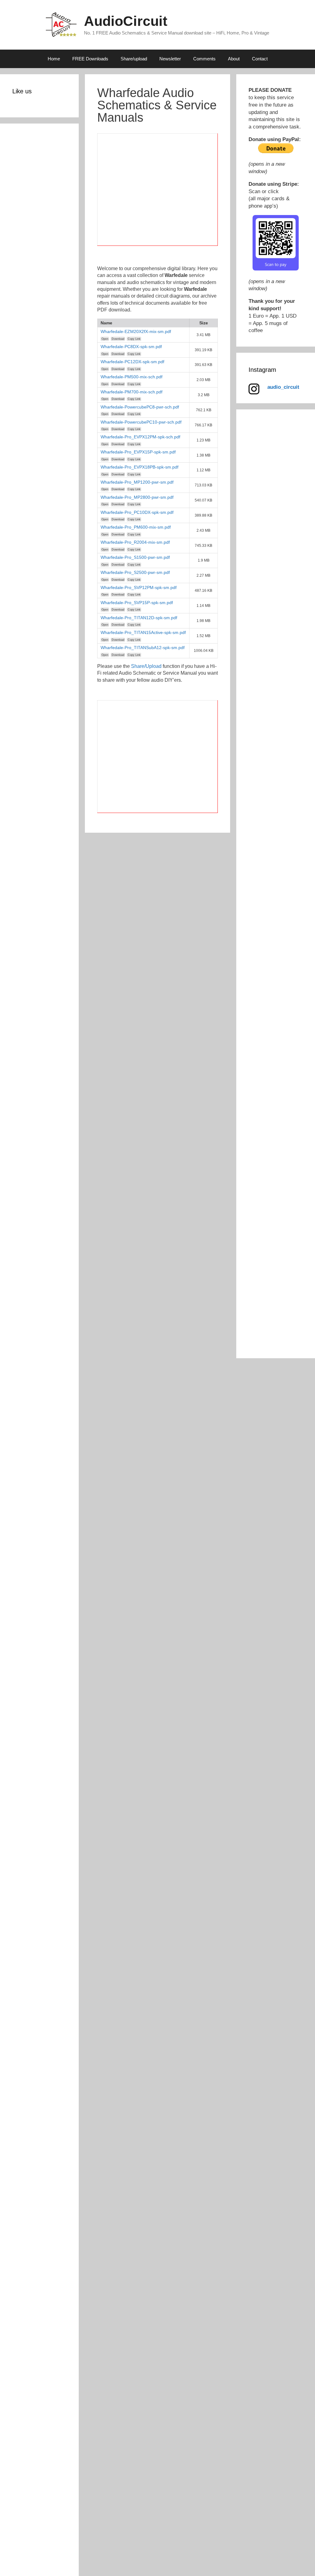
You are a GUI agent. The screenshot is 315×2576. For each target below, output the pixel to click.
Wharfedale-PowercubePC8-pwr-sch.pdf (140, 407)
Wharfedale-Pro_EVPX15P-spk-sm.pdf (138, 452)
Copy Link (134, 339)
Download (118, 339)
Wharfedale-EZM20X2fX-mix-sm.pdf (136, 331)
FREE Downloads (90, 59)
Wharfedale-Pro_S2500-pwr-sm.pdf (135, 572)
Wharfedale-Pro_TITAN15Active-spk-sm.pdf (143, 632)
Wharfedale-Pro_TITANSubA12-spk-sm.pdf (143, 648)
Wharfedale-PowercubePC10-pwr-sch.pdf (141, 422)
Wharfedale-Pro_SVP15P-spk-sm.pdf (137, 603)
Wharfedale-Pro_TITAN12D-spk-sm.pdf (139, 618)
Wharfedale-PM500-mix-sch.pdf (132, 377)
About (234, 59)
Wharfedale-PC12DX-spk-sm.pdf (132, 362)
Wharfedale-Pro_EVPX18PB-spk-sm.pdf (140, 467)
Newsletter (170, 59)
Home (54, 59)
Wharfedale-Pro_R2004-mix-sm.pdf (135, 542)
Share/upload (134, 59)
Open (105, 339)
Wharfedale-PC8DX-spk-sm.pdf (131, 347)
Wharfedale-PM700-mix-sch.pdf (132, 392)
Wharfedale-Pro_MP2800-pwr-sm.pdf (137, 497)
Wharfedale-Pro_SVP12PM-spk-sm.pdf (139, 587)
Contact (260, 59)
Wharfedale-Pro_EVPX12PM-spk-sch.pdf (140, 437)
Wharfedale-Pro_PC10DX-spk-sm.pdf (137, 512)
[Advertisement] (157, 193)
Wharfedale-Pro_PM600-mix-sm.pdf (136, 527)
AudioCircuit (126, 21)
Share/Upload (146, 666)
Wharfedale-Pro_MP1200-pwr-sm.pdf (137, 482)
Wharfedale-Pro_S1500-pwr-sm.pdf (135, 557)
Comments (204, 59)
